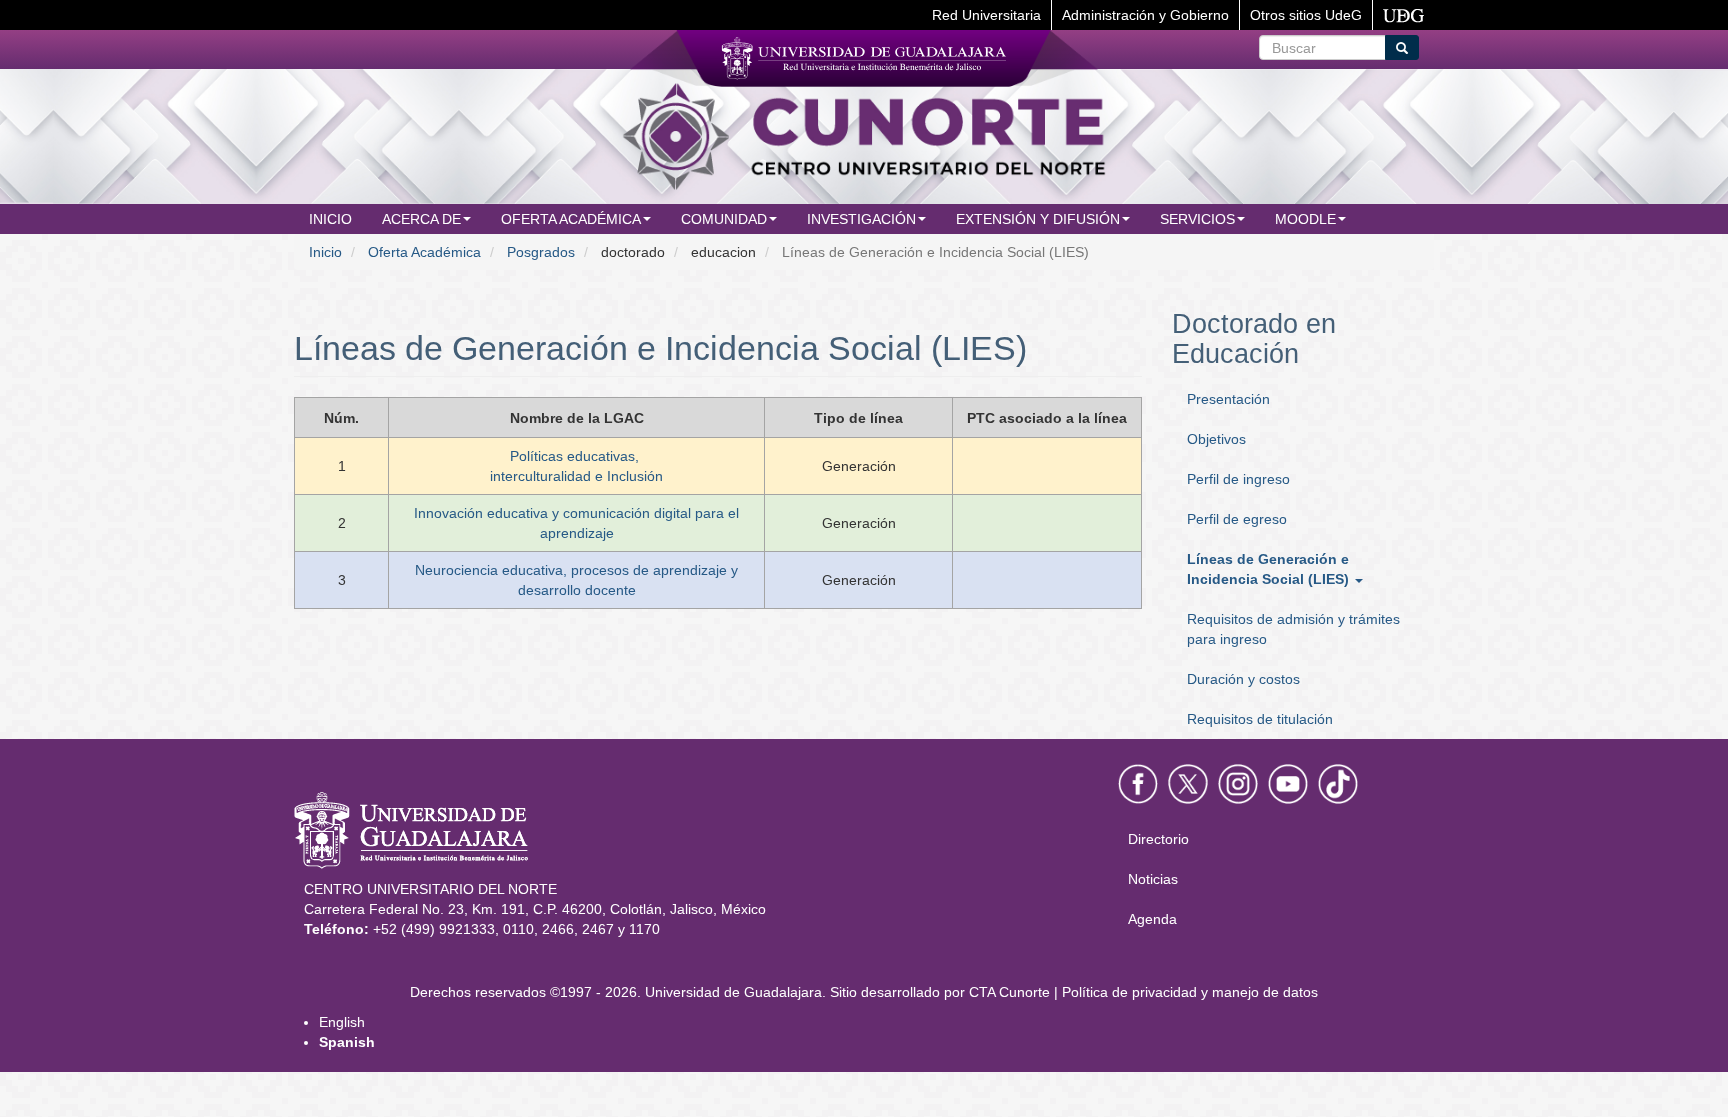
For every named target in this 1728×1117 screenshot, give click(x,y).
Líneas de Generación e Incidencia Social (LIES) (1270, 569)
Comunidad (724, 219)
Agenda (1152, 919)
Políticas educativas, (574, 456)
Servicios (1197, 219)
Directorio (1158, 839)
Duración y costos (1243, 679)
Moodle (1305, 219)
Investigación (861, 219)
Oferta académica (571, 219)
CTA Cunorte (1009, 992)
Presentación (1228, 399)
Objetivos (1216, 439)
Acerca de (421, 219)
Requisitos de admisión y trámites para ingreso (1293, 629)
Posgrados (541, 252)
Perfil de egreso (1237, 519)
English (342, 1022)
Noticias (1153, 879)
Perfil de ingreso (1238, 479)
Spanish (347, 1042)
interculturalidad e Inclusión (576, 476)
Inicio (330, 219)
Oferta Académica (424, 252)
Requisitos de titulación (1260, 719)
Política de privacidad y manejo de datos (1190, 992)
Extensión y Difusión (1038, 219)
